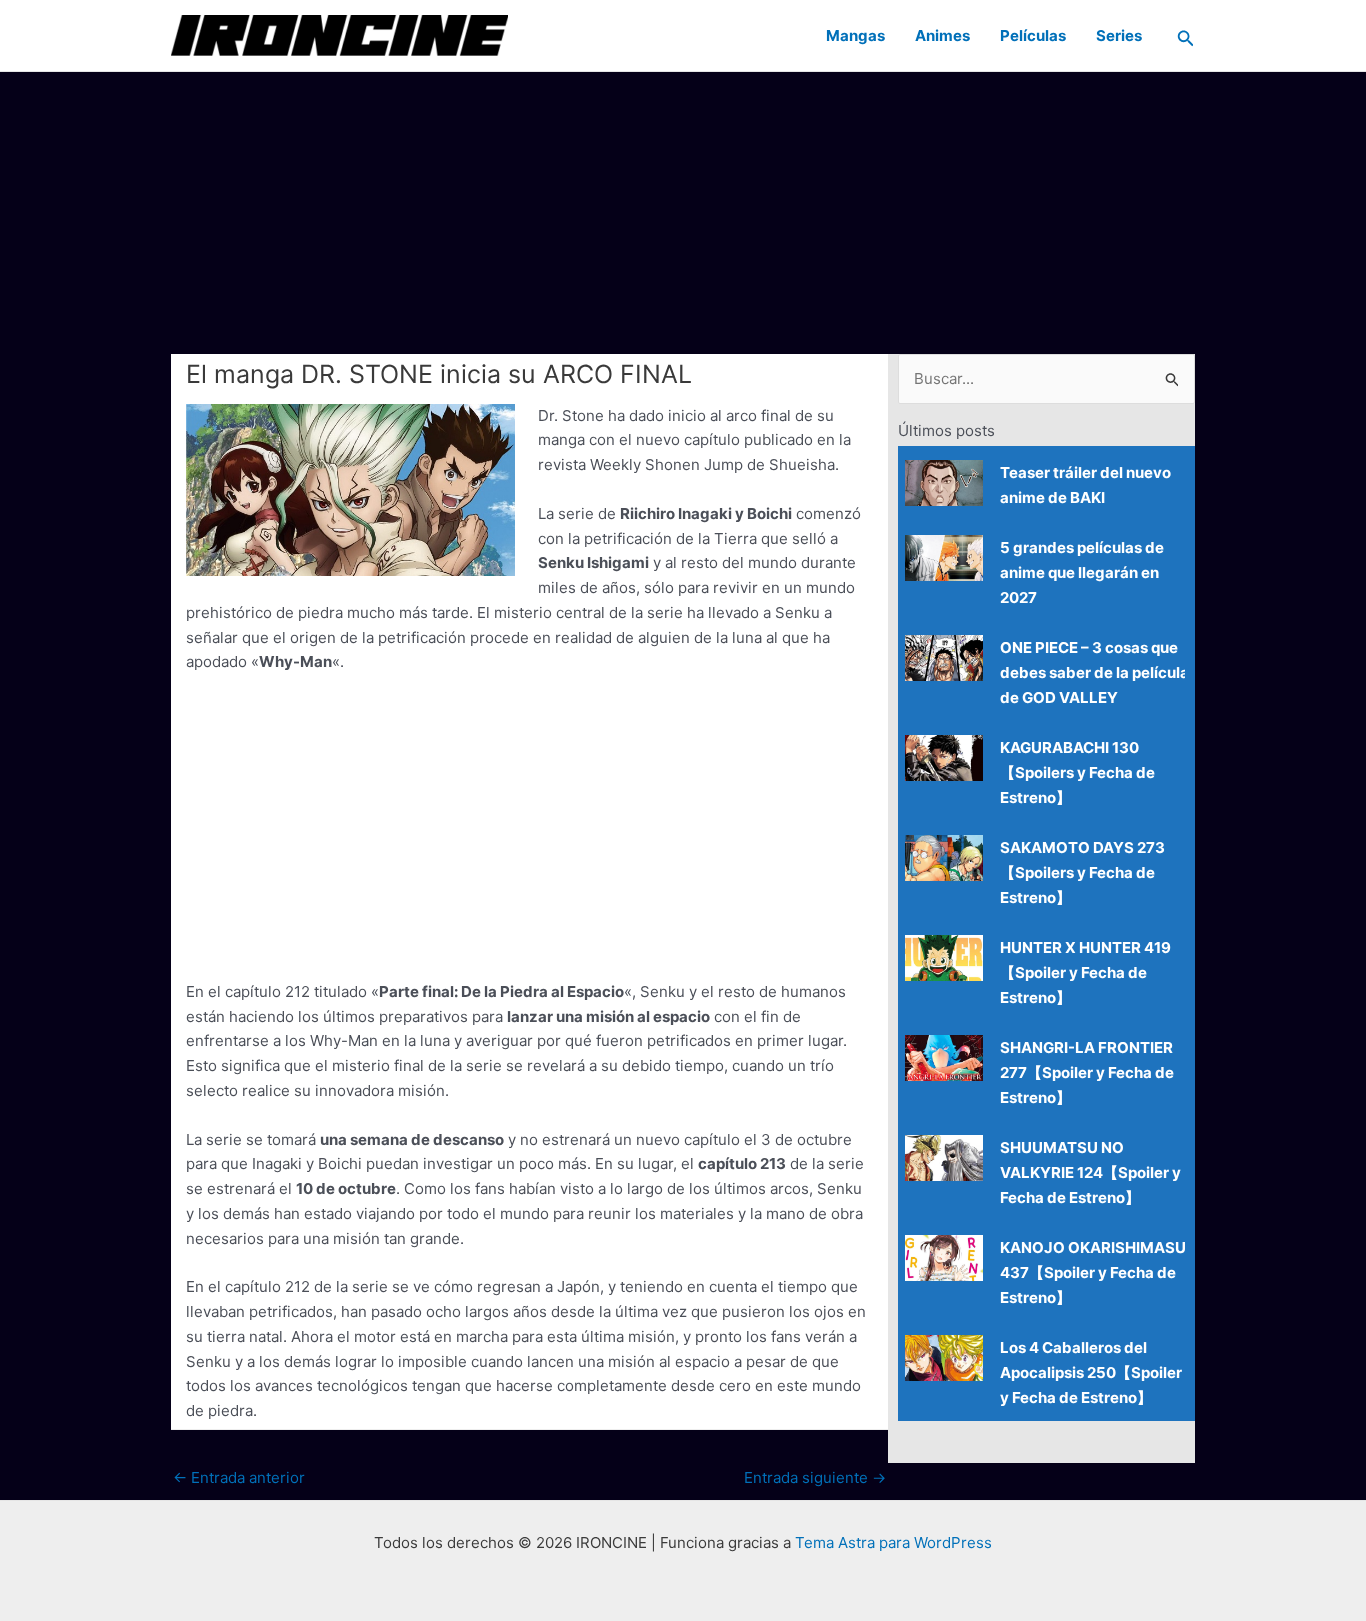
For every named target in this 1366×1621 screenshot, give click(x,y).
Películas (1033, 35)
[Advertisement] (683, 212)
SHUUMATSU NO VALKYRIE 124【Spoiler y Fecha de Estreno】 (1090, 1172)
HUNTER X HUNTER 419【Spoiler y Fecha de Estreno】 (1085, 972)
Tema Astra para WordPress (893, 1542)
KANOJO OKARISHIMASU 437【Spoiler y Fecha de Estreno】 (1093, 1272)
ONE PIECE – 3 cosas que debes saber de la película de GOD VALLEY (1094, 672)
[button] (1186, 35)
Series (1119, 35)
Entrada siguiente (815, 1477)
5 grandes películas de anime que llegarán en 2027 (1082, 572)
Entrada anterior (239, 1477)
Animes (942, 35)
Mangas (855, 35)
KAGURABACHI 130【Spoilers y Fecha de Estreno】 (1077, 772)
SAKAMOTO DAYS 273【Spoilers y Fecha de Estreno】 (1082, 872)
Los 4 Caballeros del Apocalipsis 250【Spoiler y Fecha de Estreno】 (1091, 1372)
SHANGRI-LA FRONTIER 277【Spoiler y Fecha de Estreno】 (1087, 1072)
